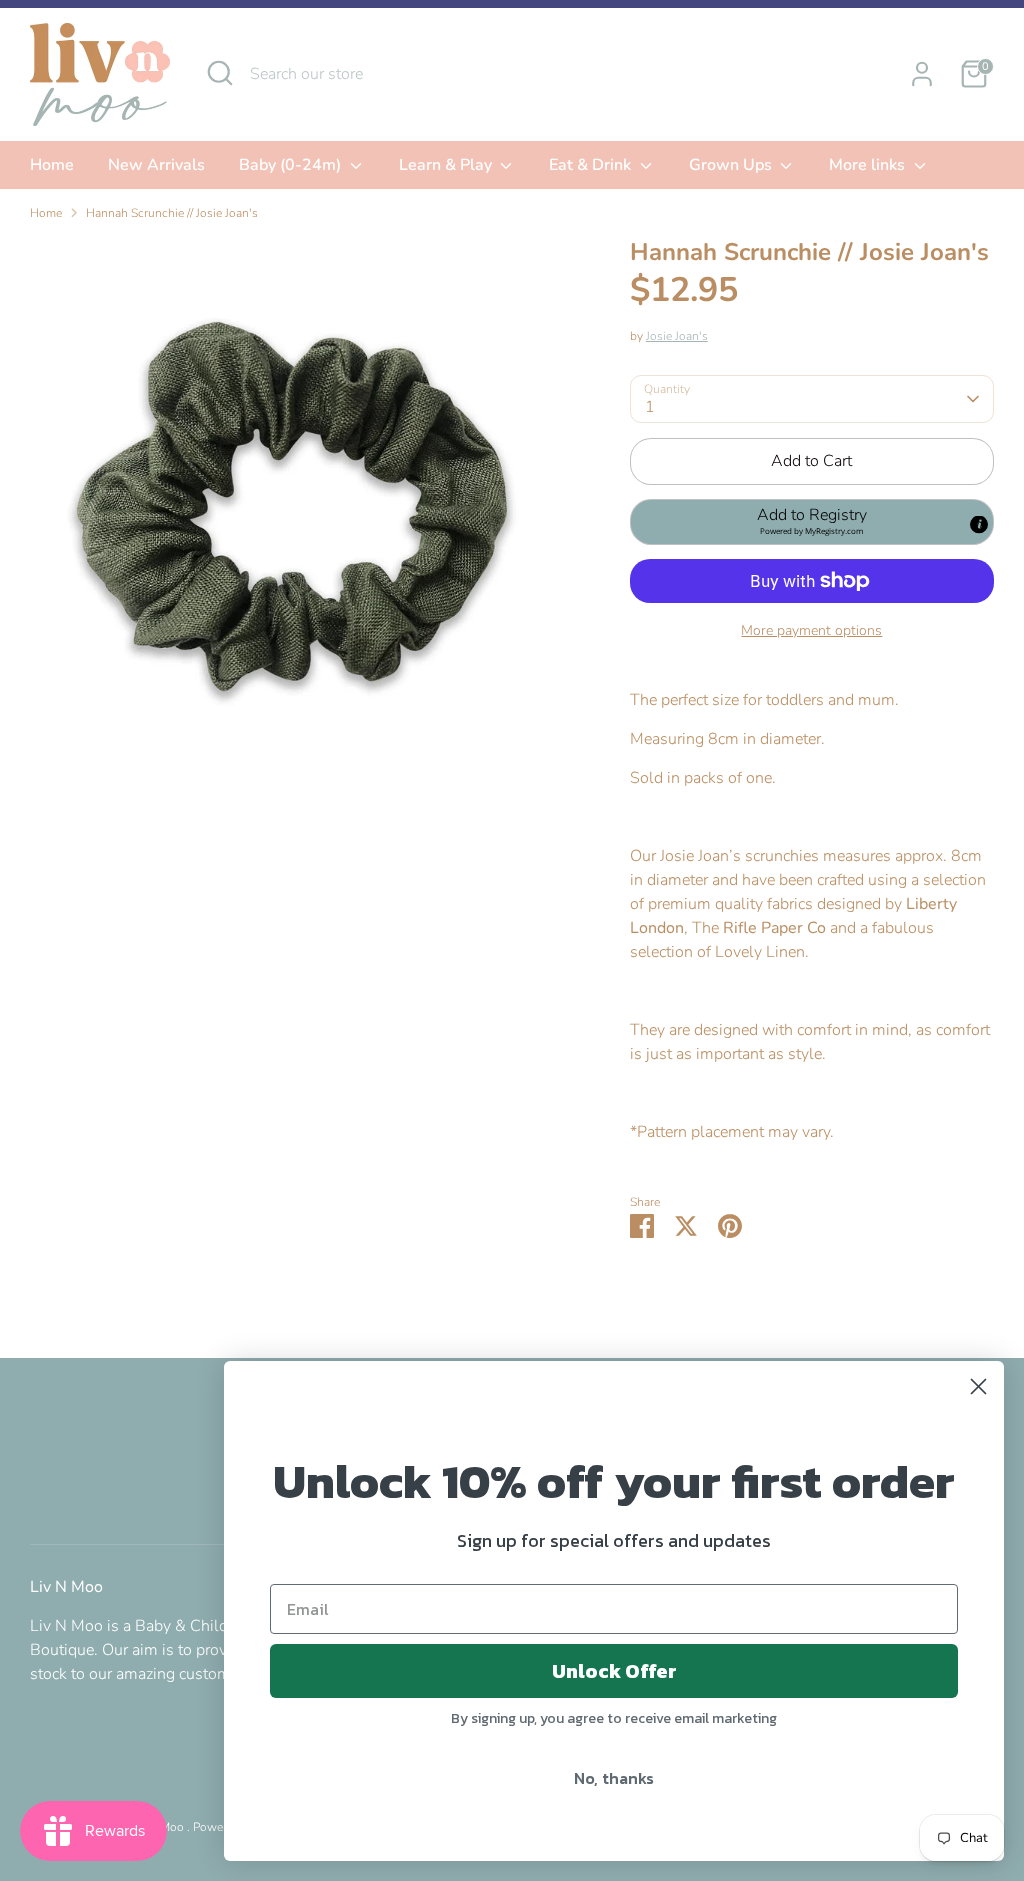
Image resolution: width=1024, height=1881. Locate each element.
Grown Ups (732, 165)
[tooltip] (979, 524)
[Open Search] (220, 73)
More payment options (811, 630)
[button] (812, 522)
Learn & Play (447, 165)
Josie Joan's (677, 336)
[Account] (922, 74)
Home (52, 165)
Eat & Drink (592, 165)
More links (869, 165)
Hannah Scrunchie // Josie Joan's (172, 213)
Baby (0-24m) (292, 165)
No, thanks (614, 1778)
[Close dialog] (978, 1386)
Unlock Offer (614, 1671)
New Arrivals (156, 165)
